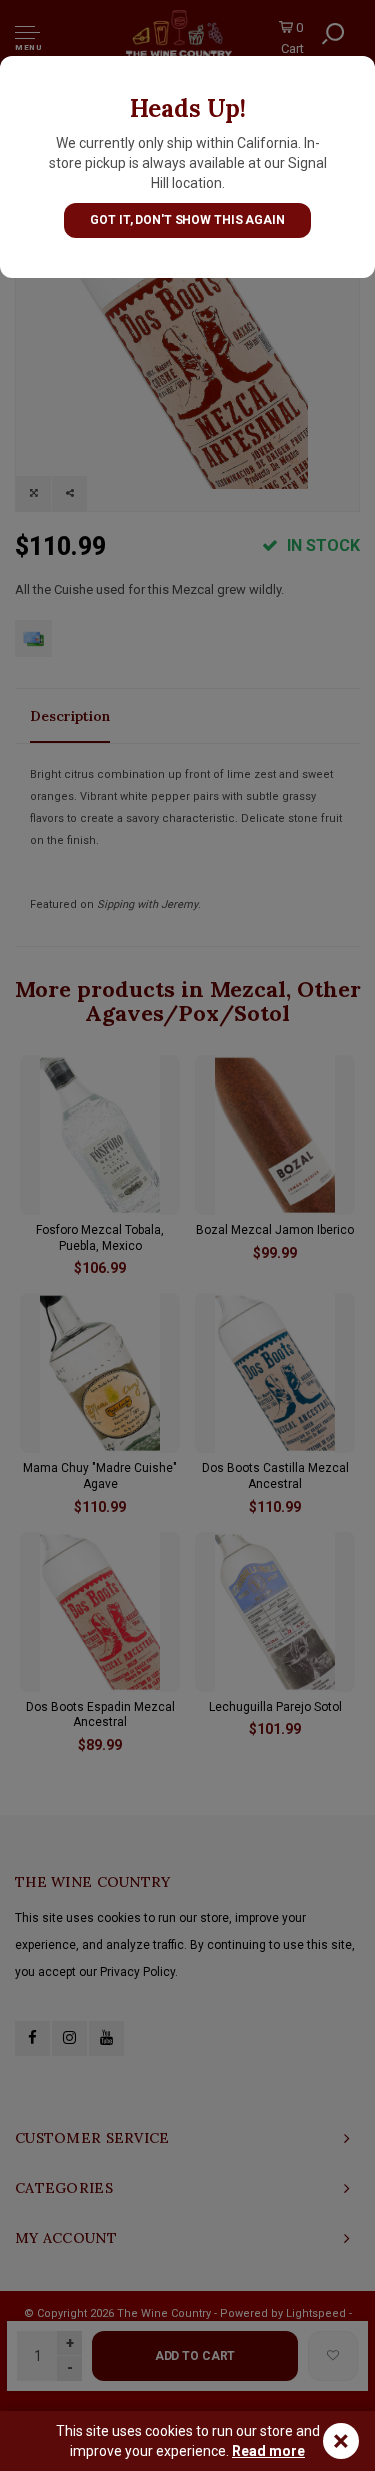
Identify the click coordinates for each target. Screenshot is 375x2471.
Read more (268, 2451)
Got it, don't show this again (187, 220)
